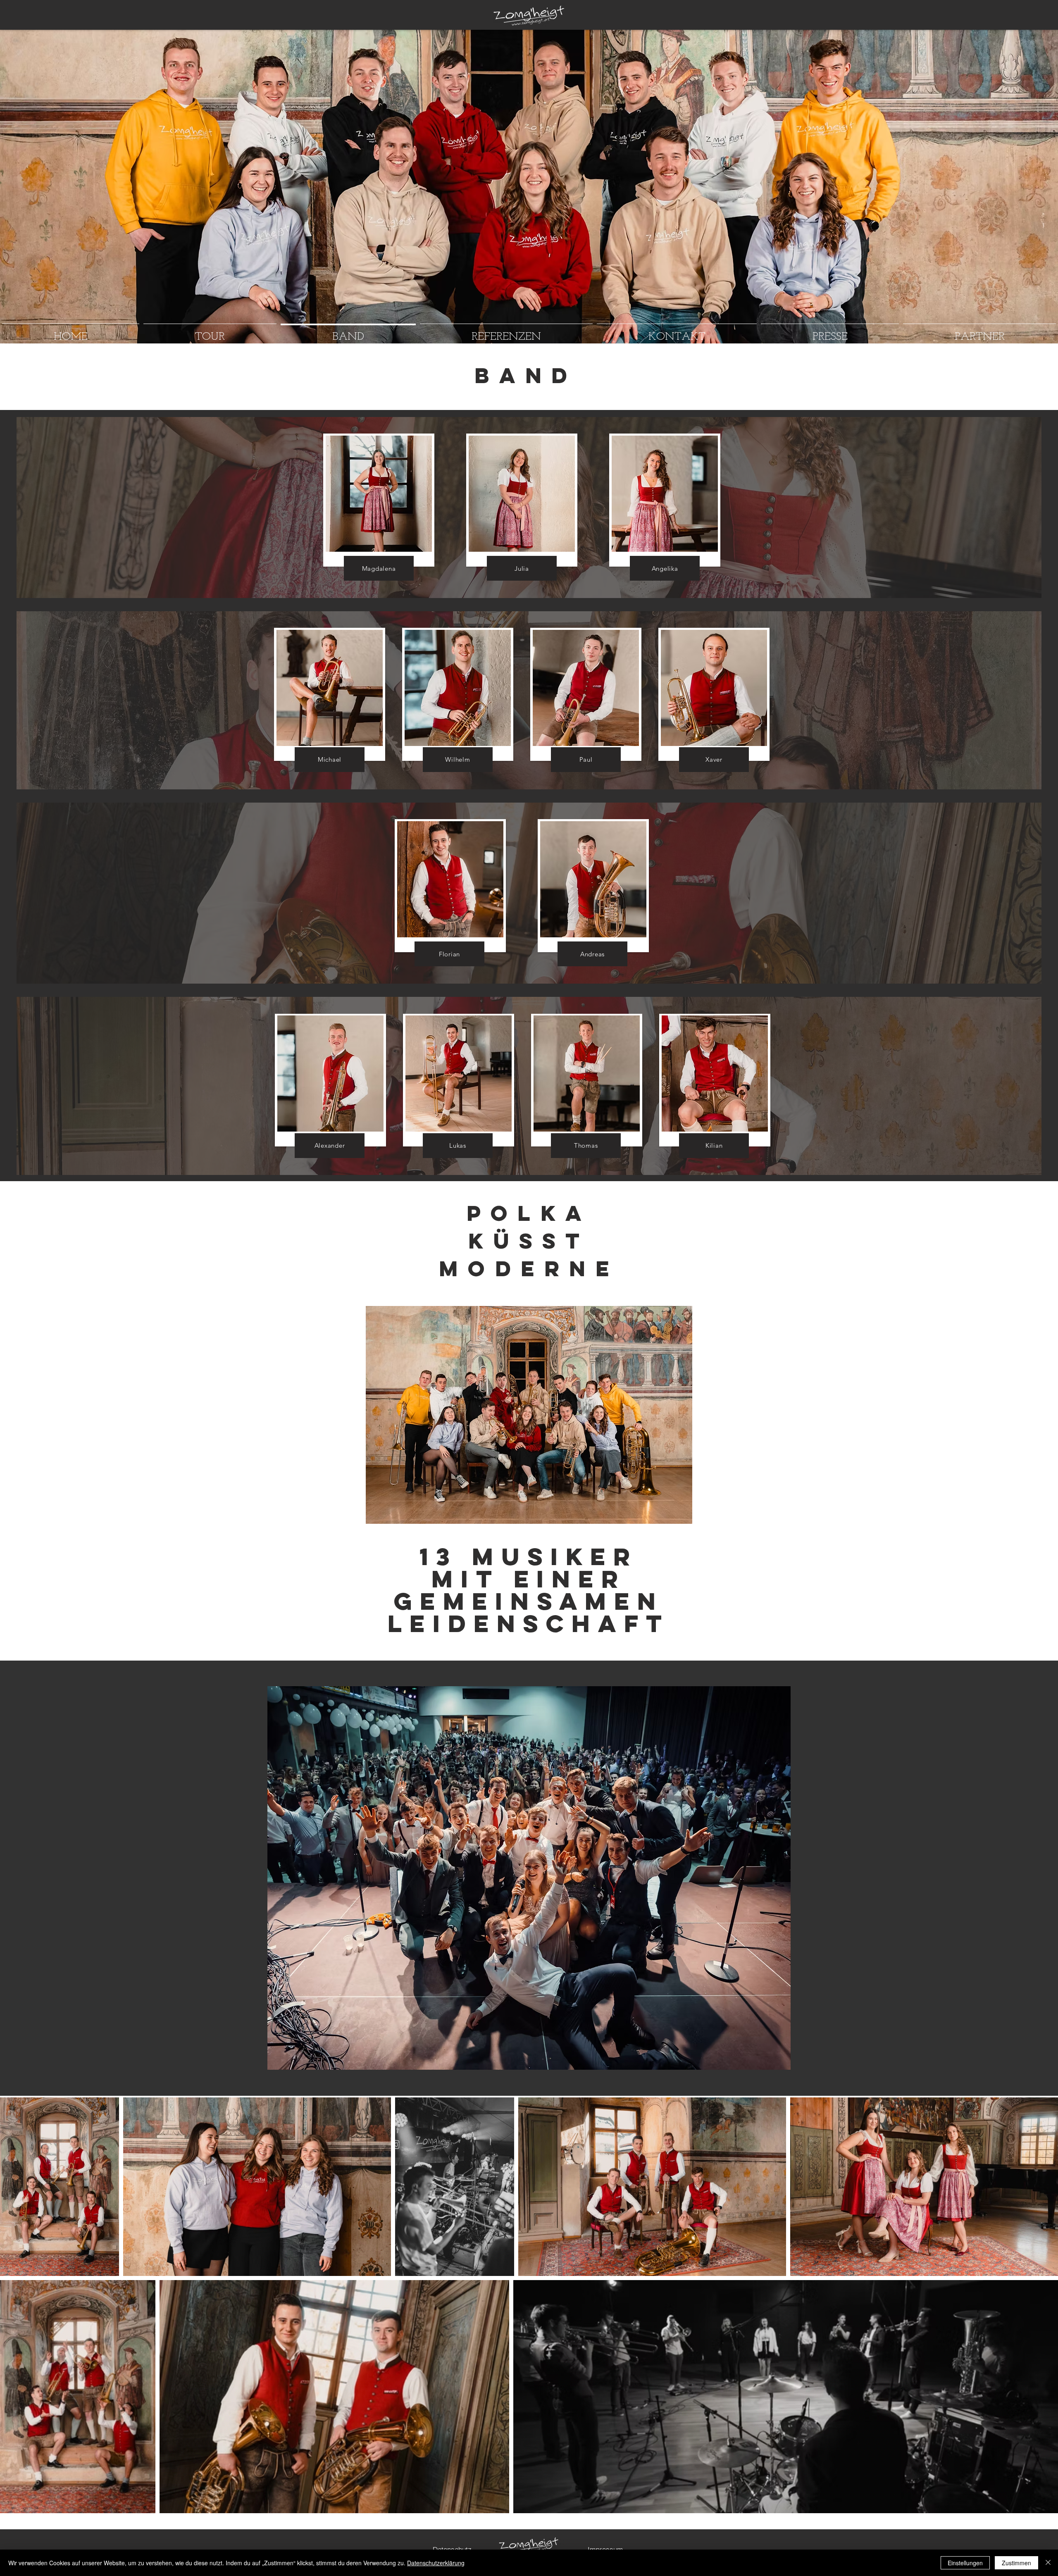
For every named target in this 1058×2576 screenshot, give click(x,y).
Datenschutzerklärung (436, 2563)
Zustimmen (1016, 2563)
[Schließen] (1048, 2563)
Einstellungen (965, 2563)
